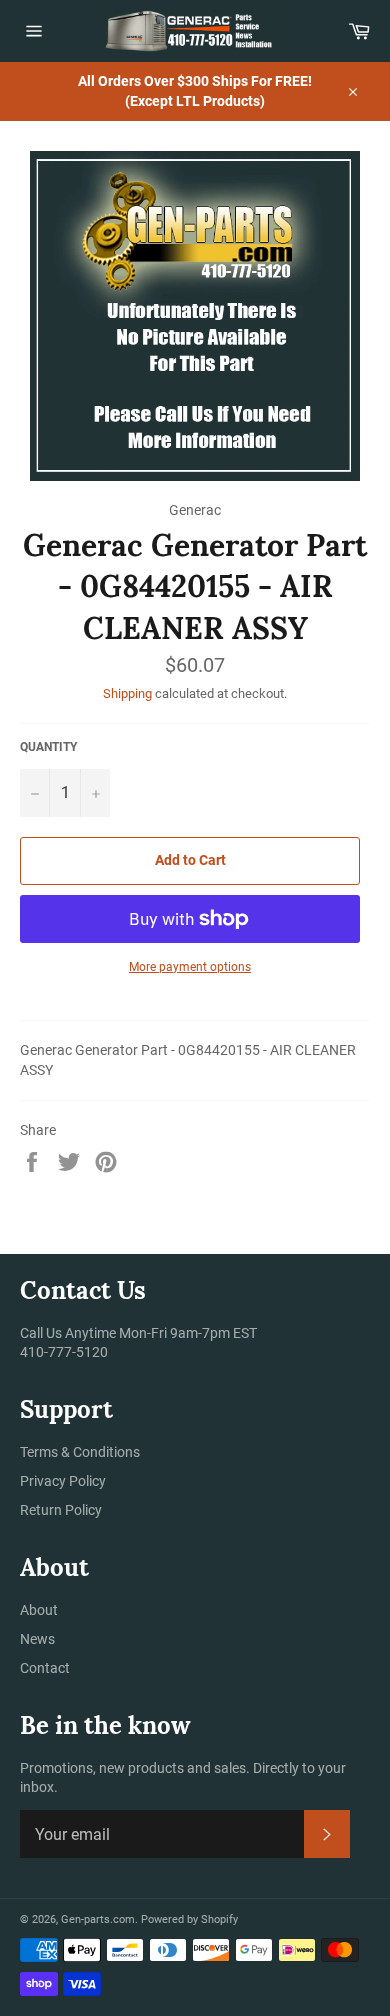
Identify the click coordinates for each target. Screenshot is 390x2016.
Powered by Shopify (189, 1919)
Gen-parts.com (98, 1919)
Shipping (127, 693)
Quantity (48, 747)
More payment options (190, 967)
